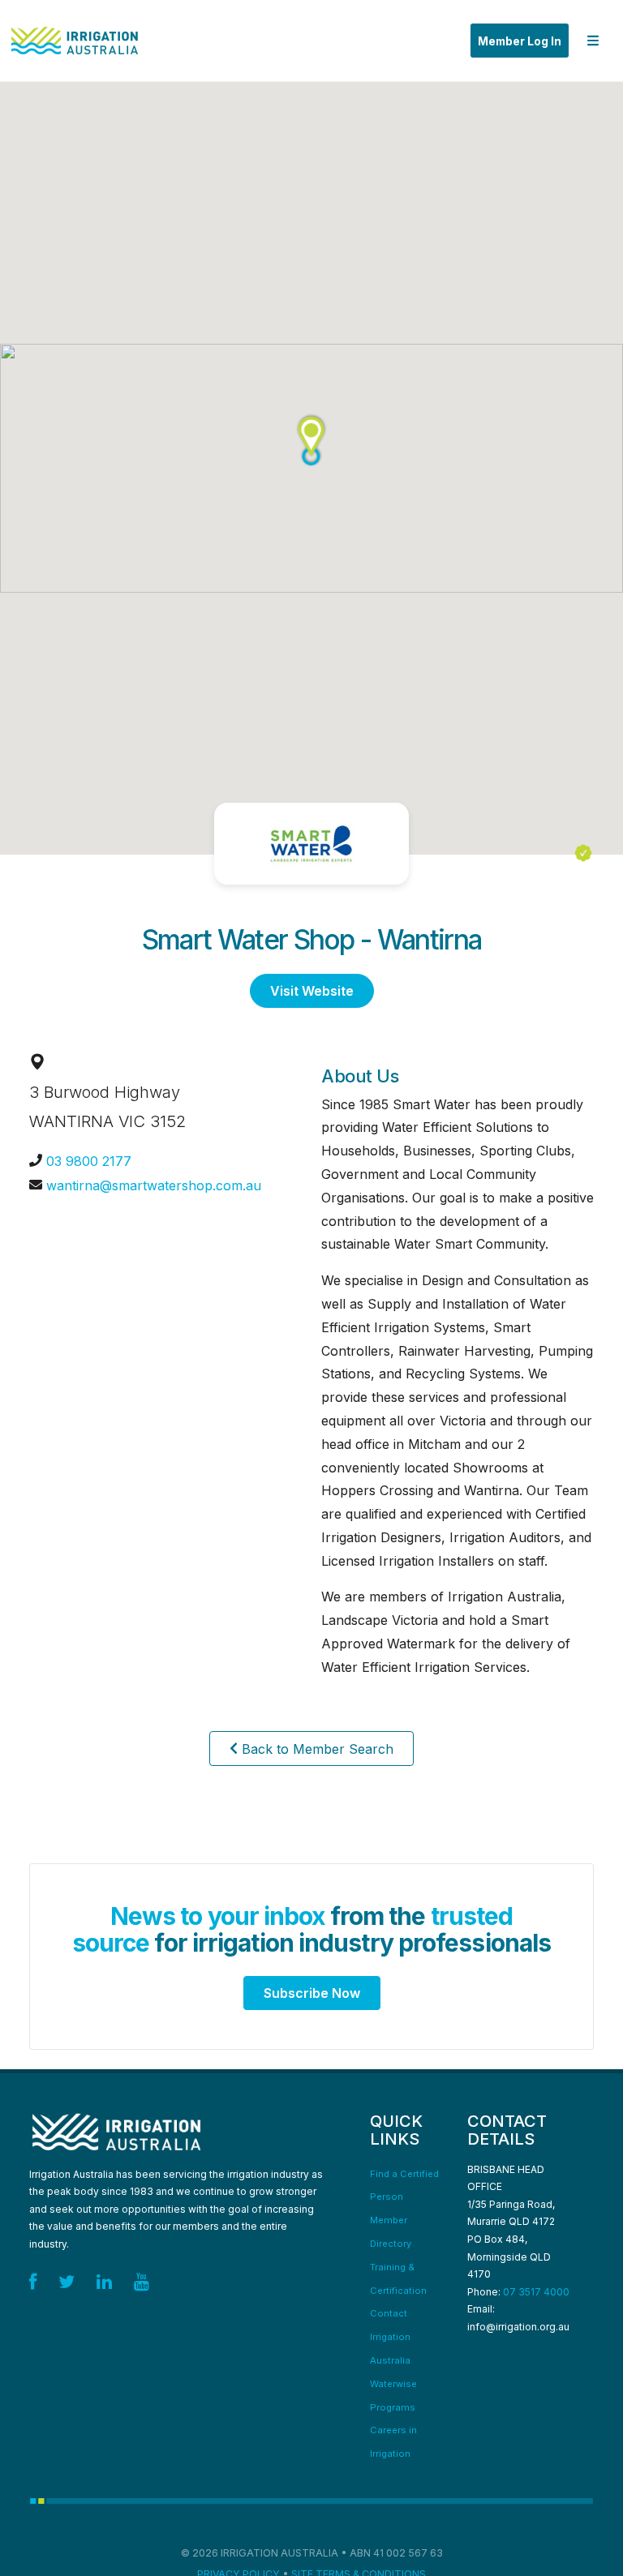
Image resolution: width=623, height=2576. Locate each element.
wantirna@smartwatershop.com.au (154, 1185)
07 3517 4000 (536, 2292)
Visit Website (312, 991)
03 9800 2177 (89, 1161)
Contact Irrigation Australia (390, 2337)
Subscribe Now (312, 1993)
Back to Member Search (316, 1749)
